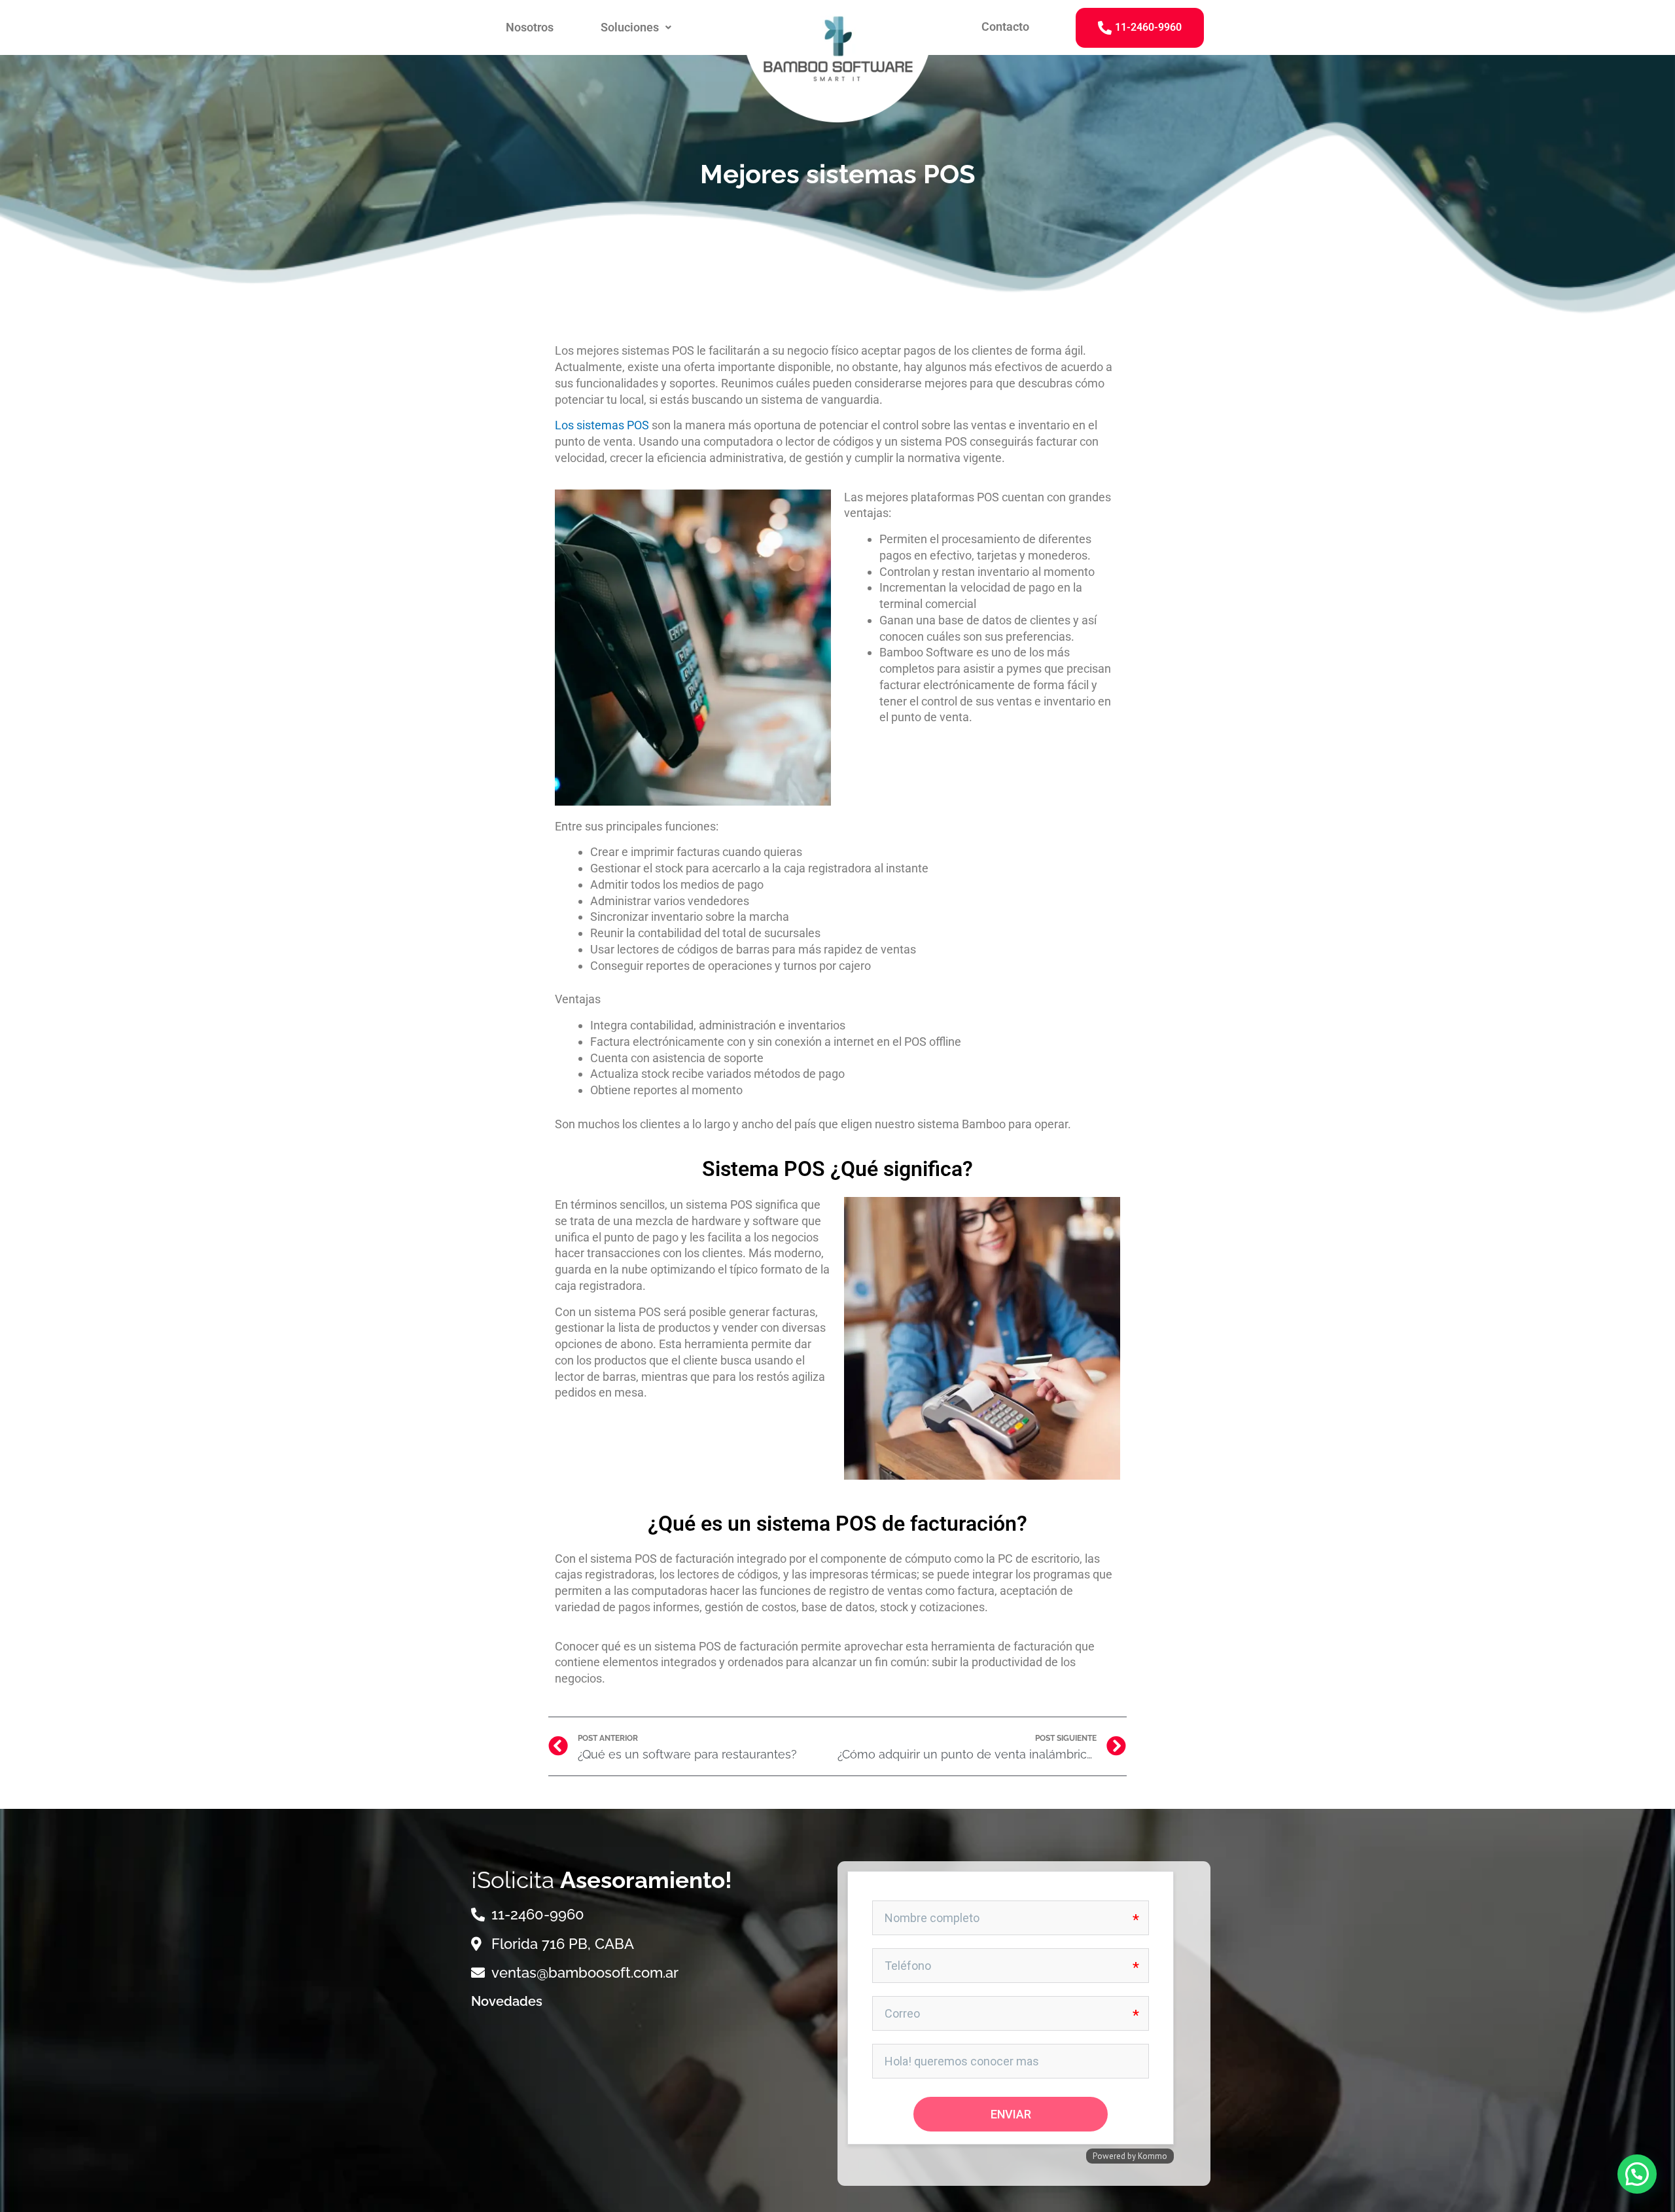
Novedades (507, 2001)
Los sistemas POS (602, 425)
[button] (636, 27)
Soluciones (630, 27)
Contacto (1005, 27)
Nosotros (530, 27)
